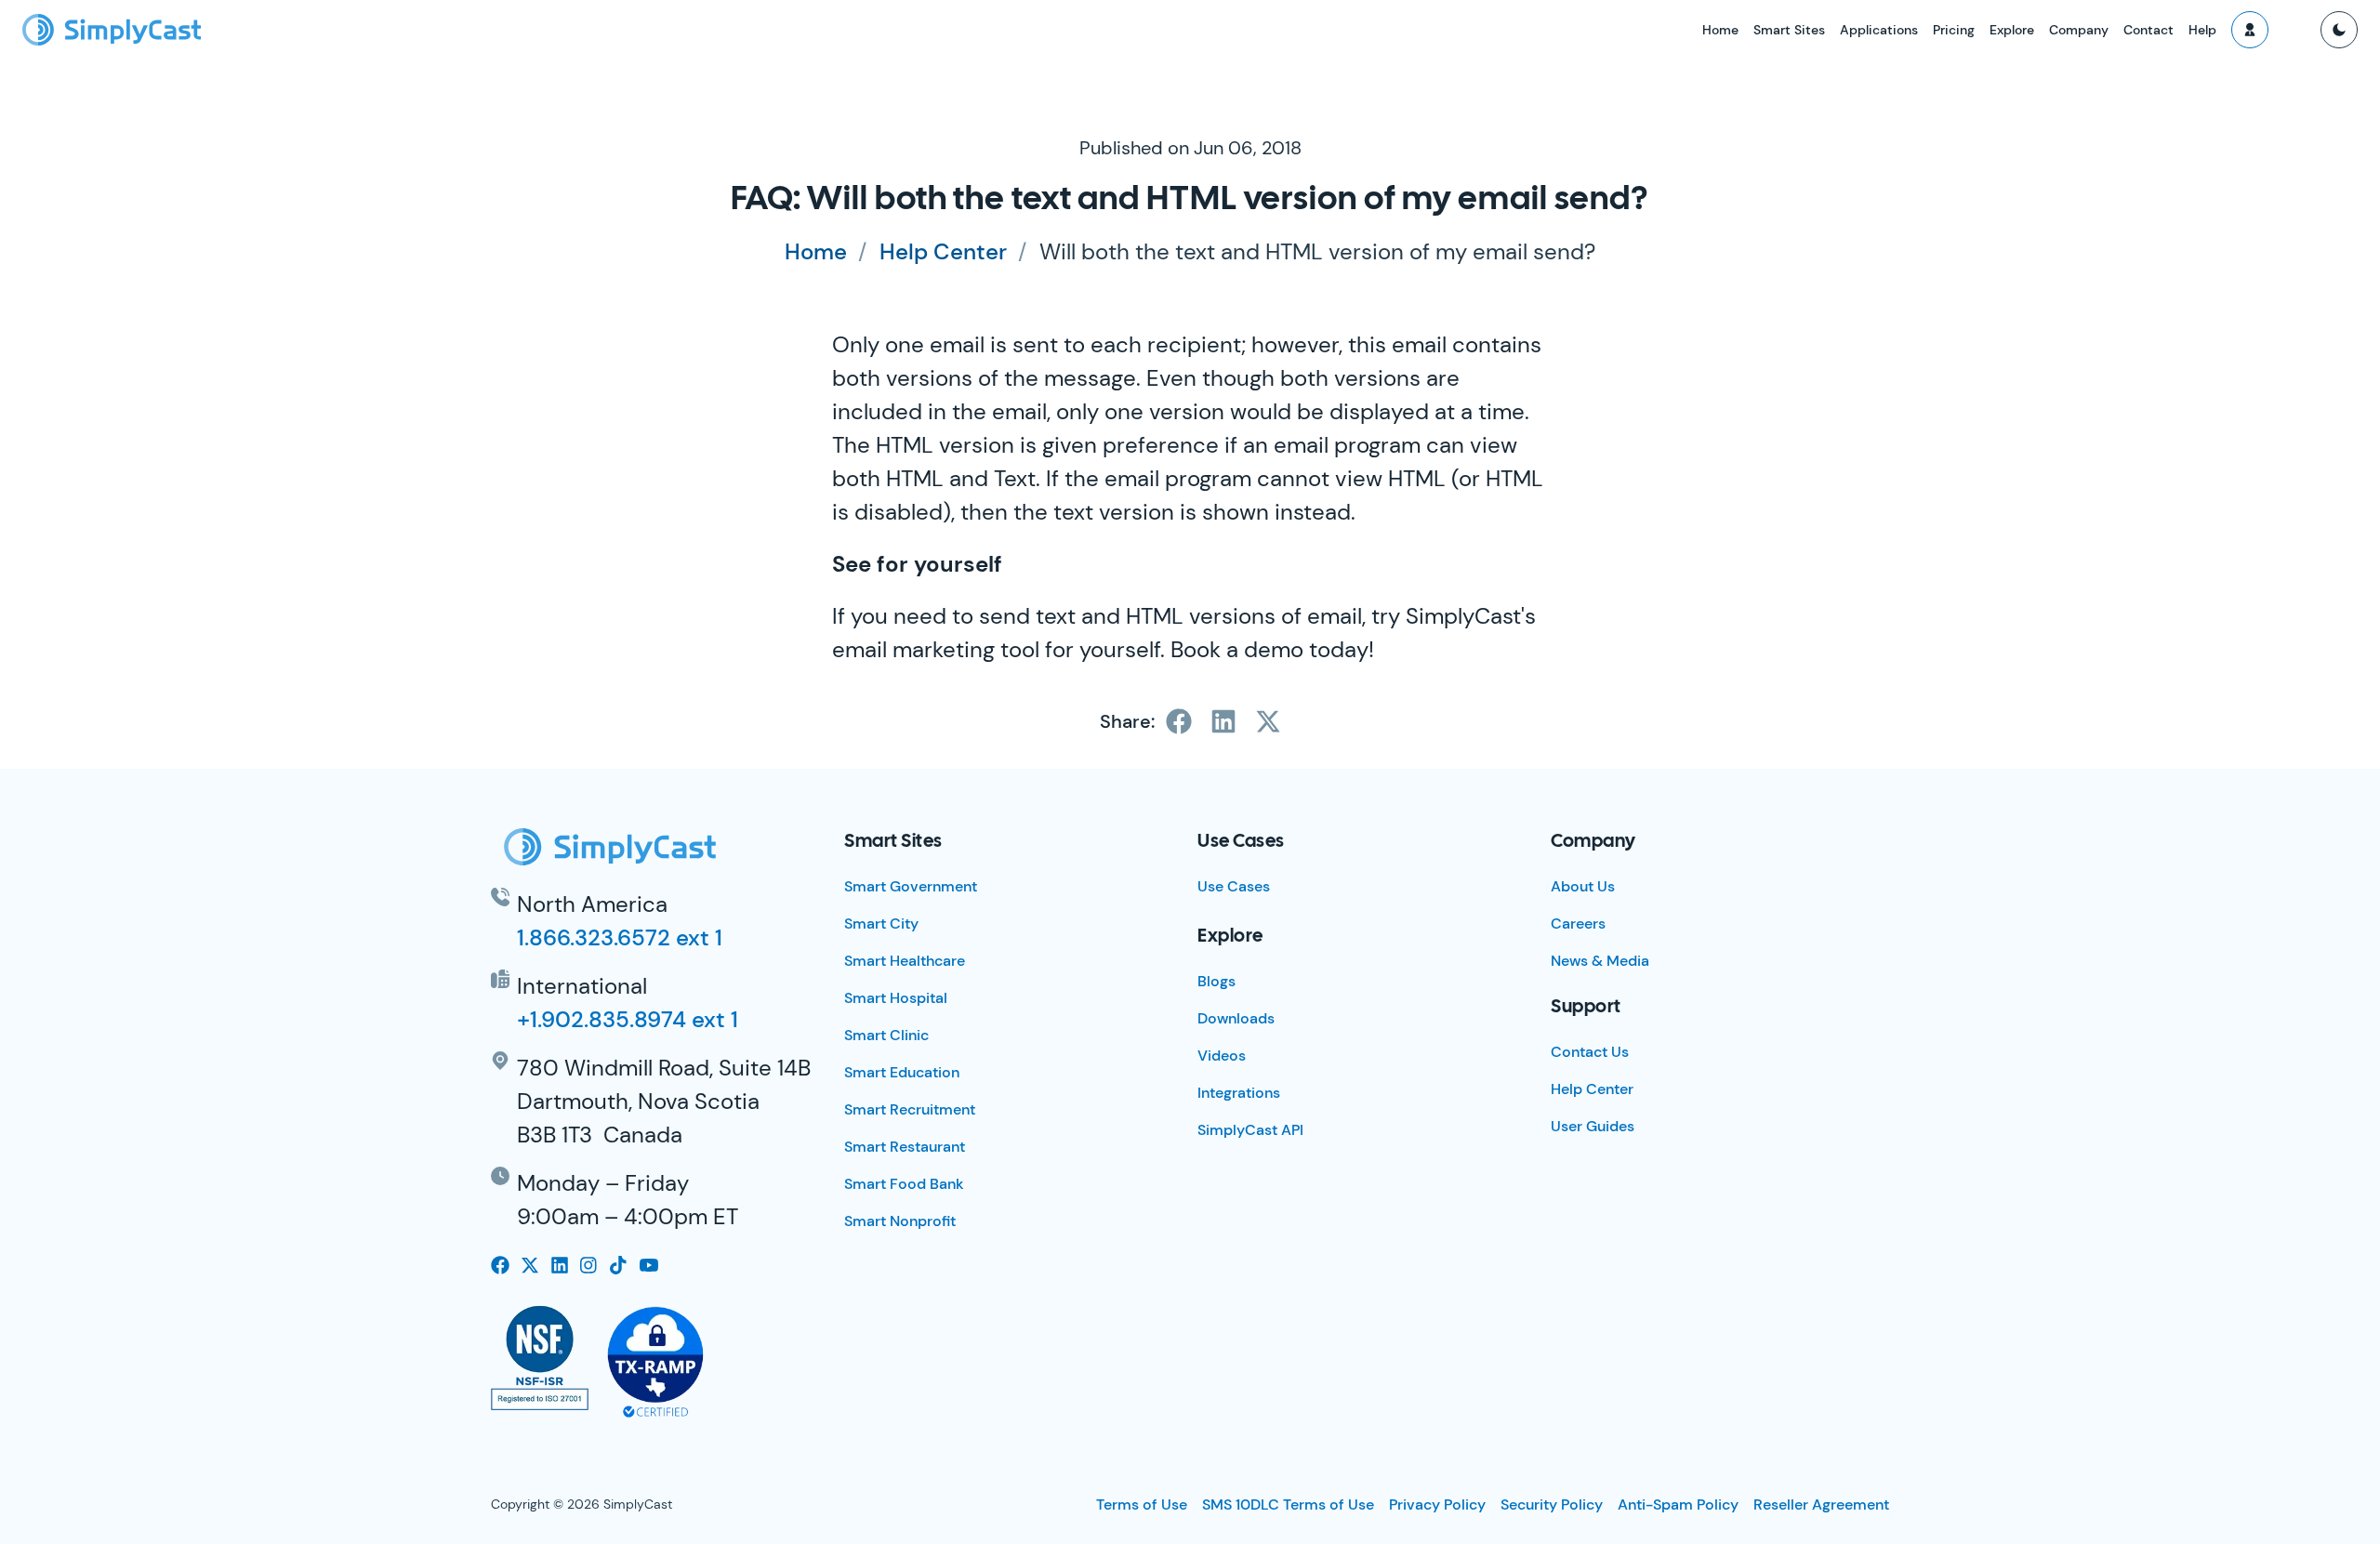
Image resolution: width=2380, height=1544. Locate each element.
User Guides (1593, 1126)
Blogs (1216, 981)
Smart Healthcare (905, 961)
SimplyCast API (1250, 1130)
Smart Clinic (886, 1035)
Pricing (1954, 30)
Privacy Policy (1437, 1504)
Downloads (1236, 1018)
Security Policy (1552, 1504)
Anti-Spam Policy (1678, 1504)
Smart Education (902, 1072)
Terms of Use (1142, 1504)
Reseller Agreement (1821, 1504)
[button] (2250, 30)
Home (1720, 30)
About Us (1583, 886)
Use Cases (1234, 886)
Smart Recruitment (910, 1109)
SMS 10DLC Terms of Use (1288, 1504)
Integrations (1239, 1093)
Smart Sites (1789, 30)
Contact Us (1590, 1052)
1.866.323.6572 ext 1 (620, 937)
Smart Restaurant (905, 1147)
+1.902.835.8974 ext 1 (628, 1019)
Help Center (943, 251)
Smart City (881, 924)
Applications (1879, 30)
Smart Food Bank (904, 1184)
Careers (1578, 924)
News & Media (1600, 961)
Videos (1222, 1056)
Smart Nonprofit (900, 1221)
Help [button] (2202, 30)
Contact (2149, 30)
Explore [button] (2012, 30)
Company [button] (2079, 30)
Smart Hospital (896, 998)
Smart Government (911, 886)
